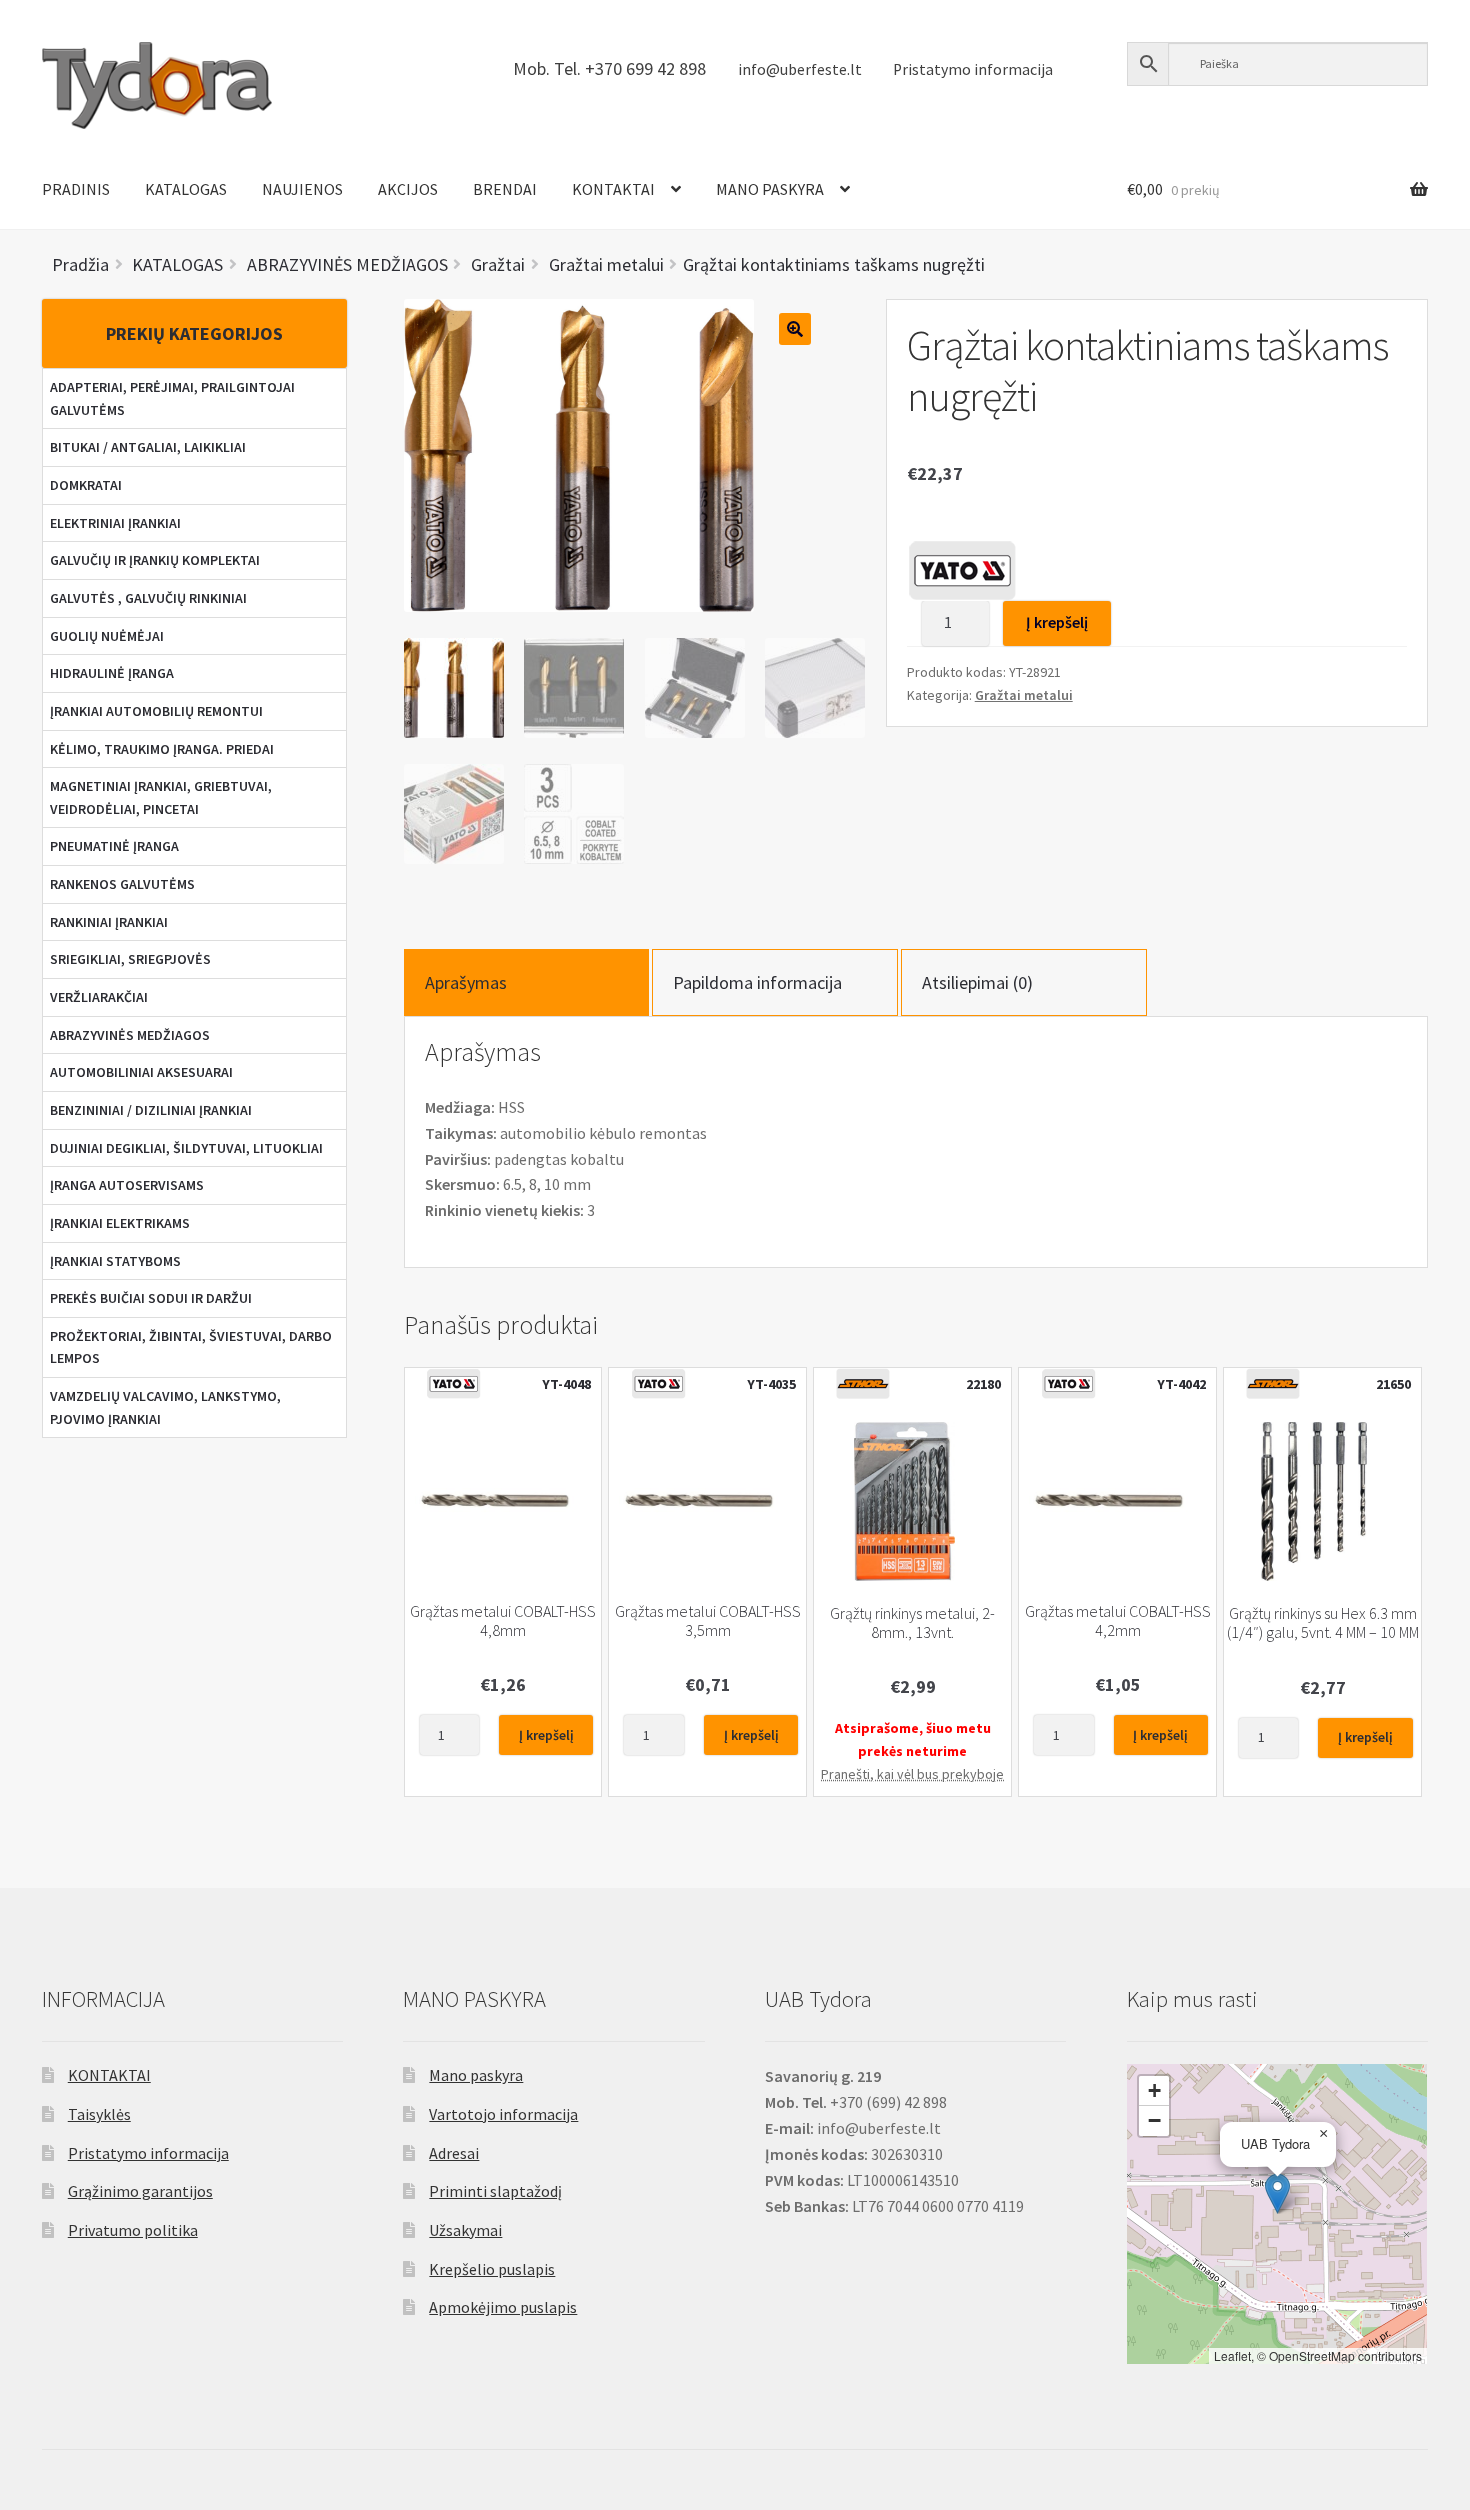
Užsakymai (465, 2230)
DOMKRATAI (86, 485)
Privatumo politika (133, 2230)
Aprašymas (466, 982)
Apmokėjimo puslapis (503, 2307)
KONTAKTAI (613, 189)
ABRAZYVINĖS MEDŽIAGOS (130, 1035)
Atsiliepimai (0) (977, 982)
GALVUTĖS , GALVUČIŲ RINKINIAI (148, 598)
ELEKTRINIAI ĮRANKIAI (115, 523)
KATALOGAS (186, 189)
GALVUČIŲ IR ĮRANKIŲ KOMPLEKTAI (155, 560)
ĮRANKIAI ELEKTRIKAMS (120, 1223)
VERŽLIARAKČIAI (99, 997)
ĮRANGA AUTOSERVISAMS (127, 1185)
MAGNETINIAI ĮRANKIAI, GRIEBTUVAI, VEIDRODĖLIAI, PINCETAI (161, 797)
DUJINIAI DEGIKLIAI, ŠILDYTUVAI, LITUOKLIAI (186, 1148)
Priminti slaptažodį (495, 2191)
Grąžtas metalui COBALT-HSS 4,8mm (503, 1621)
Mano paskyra (476, 2075)
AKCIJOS (408, 189)
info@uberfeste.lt (800, 69)
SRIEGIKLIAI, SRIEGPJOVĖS (130, 959)
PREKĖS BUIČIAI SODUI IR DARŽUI (151, 1298)
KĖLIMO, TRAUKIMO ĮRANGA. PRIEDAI (162, 749)
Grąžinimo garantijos (140, 2191)
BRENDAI (505, 189)
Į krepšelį (1057, 622)
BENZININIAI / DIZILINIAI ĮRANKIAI (151, 1110)
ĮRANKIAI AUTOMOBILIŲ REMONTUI (156, 711)
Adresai (454, 2153)
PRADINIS (76, 189)
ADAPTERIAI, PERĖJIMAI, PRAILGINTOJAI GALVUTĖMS (172, 398)
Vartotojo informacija (503, 2114)
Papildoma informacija (757, 982)
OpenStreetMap (1312, 2355)
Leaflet (1232, 2355)
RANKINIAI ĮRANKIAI (109, 922)
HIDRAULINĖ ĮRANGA (112, 673)
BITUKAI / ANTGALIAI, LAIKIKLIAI (148, 447)
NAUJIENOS (302, 189)
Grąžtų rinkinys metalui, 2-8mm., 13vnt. (912, 1623)
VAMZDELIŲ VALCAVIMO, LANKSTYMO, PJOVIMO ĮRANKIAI (165, 1407)
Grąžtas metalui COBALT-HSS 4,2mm (1118, 1621)
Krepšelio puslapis (492, 2269)
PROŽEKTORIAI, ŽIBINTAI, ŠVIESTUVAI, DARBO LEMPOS (191, 1347)
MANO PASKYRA (770, 189)
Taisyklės (99, 2114)
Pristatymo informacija (973, 69)
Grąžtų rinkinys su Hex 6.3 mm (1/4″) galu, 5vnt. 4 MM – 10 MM (1323, 1623)
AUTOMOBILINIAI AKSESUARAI (141, 1072)
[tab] (527, 982)
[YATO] (962, 570)
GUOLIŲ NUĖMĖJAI (107, 636)
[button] (1277, 2193)
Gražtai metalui (1024, 695)
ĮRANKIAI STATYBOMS (115, 1261)
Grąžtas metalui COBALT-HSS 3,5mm (708, 1621)
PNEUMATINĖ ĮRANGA (114, 846)
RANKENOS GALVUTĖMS (122, 884)
